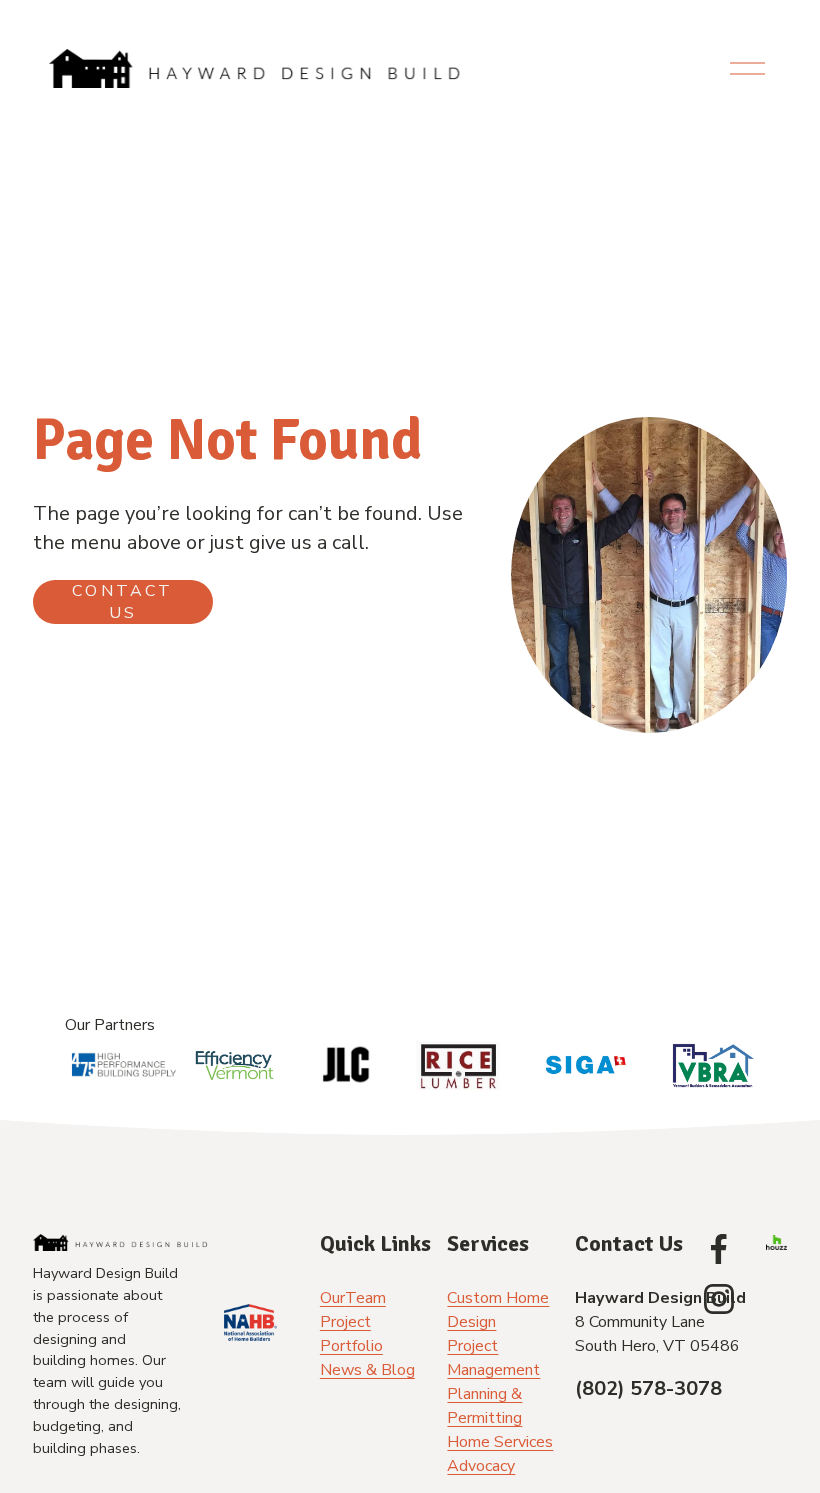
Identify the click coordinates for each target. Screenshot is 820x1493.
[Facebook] (719, 1249)
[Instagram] (719, 1299)
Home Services (500, 1442)
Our (332, 1298)
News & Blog (367, 1370)
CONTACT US (122, 602)
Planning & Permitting (484, 1406)
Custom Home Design (498, 1310)
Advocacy (481, 1466)
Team (365, 1298)
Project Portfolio (351, 1334)
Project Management (493, 1358)
